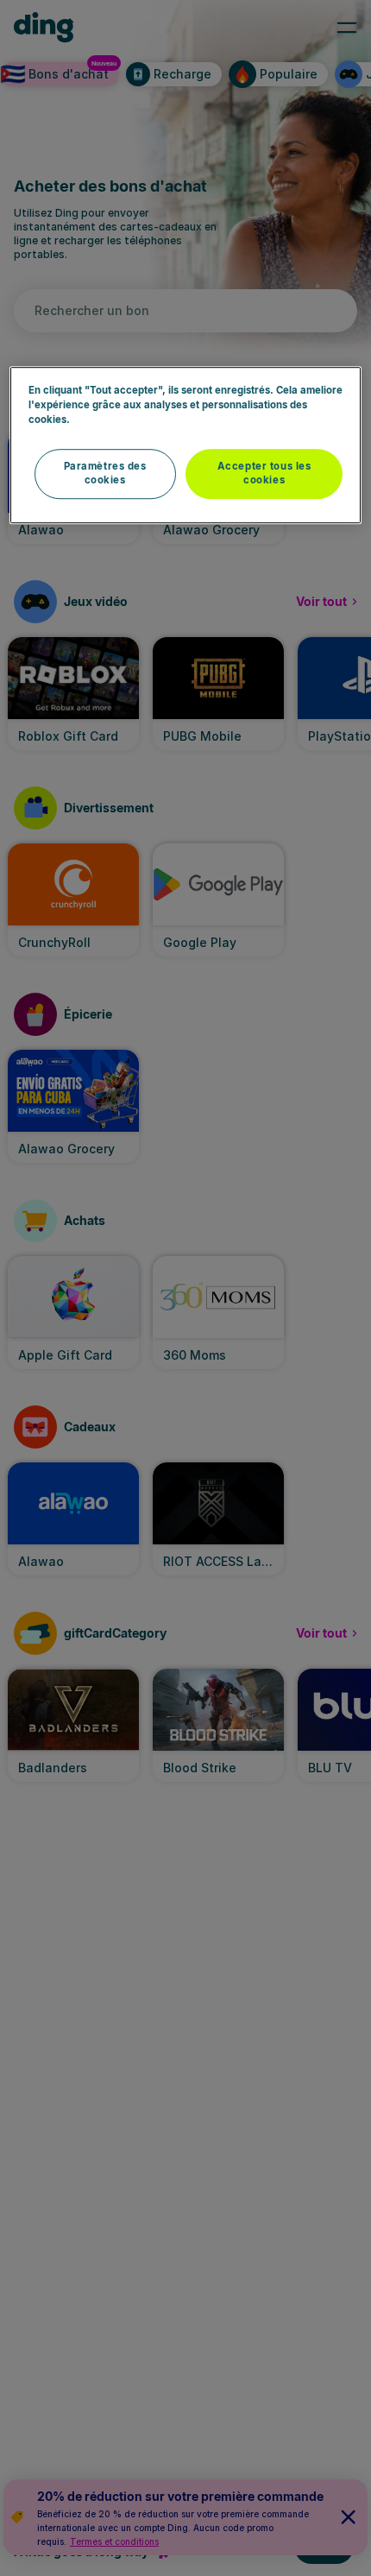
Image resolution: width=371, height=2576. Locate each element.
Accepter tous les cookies (264, 473)
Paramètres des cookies (105, 473)
